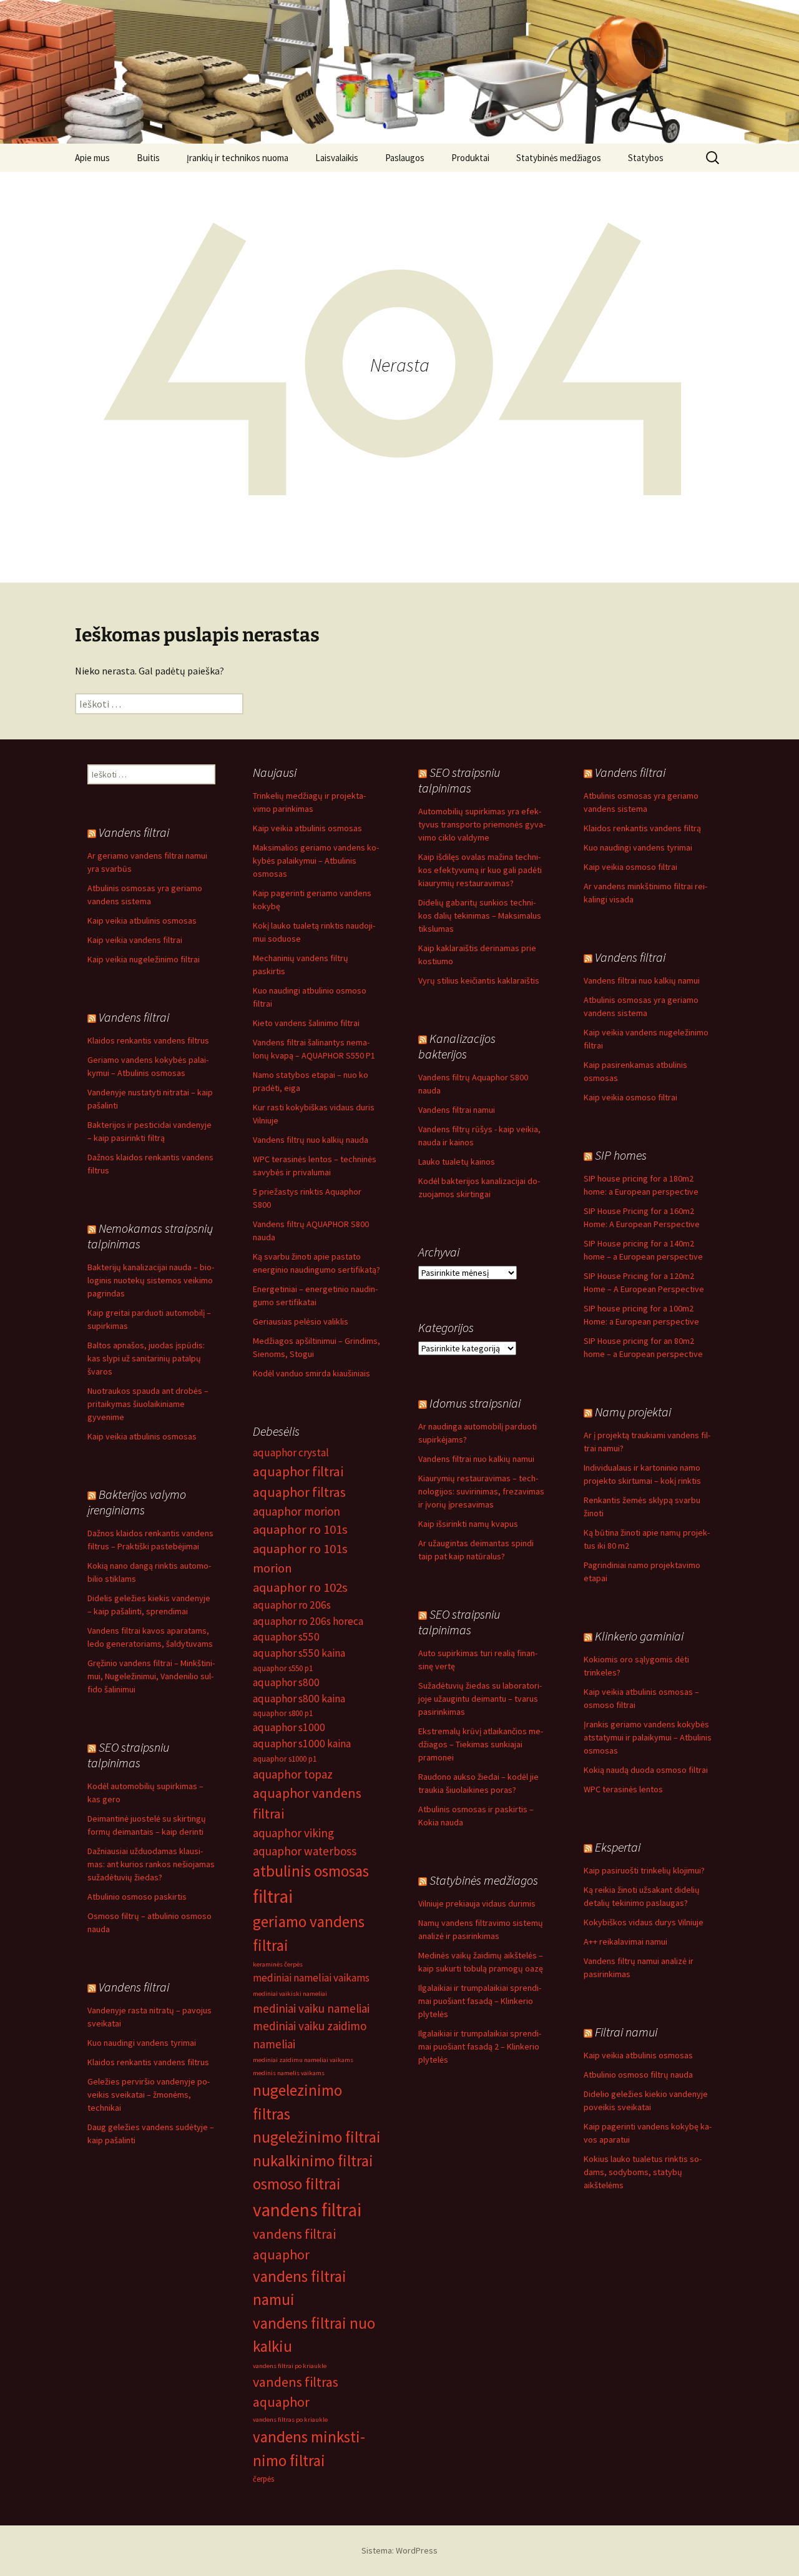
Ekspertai (618, 1847)
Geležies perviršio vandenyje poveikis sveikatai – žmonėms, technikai (149, 2095)
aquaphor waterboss (305, 1851)
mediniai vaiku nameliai (311, 2008)
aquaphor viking (293, 1833)
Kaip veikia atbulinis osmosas (307, 828)
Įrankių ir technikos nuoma (238, 158)
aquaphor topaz (293, 1774)
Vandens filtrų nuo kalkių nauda (311, 1140)
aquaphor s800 (286, 1682)
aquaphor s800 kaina (299, 1699)
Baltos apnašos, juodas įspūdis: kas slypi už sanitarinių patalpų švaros (146, 1358)
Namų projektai (633, 1412)
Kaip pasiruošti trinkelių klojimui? (644, 1870)
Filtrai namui (626, 2032)
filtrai (273, 1896)
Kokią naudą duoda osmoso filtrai (646, 1770)
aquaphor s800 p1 (283, 1713)
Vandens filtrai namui (457, 1110)
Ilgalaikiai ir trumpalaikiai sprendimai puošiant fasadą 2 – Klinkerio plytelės (480, 2046)
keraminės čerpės (278, 1964)
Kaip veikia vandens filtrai (135, 940)
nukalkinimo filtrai (313, 2161)
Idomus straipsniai (475, 1403)
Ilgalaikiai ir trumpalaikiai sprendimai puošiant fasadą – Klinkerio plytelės (480, 2001)
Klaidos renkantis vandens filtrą (642, 828)
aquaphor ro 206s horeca (308, 1621)
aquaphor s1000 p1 (285, 1759)
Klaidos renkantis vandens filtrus (148, 1040)
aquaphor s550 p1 (283, 1668)
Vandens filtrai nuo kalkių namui (642, 980)
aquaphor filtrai (298, 1471)
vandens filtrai (307, 2210)
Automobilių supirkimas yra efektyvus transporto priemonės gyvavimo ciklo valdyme (482, 824)
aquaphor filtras (299, 1492)
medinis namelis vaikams (289, 2073)
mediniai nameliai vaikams (311, 1978)
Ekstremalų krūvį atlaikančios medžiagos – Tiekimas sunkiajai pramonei (481, 1744)
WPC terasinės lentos (623, 1789)
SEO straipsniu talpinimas (459, 780)
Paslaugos (405, 158)
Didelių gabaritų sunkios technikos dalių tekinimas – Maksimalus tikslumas (480, 915)
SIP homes (621, 1155)
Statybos (646, 158)
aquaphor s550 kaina (299, 1653)
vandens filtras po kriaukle (290, 2420)
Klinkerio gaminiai (639, 1636)
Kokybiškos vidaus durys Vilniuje (644, 1922)
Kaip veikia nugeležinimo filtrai (144, 959)
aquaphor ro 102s (300, 1587)
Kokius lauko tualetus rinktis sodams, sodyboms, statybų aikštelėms (643, 2172)
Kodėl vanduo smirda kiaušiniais (311, 1373)
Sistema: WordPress (399, 2550)
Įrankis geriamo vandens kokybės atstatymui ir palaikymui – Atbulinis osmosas (648, 1737)
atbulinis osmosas (311, 1871)
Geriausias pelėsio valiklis (301, 1321)
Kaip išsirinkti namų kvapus (468, 1524)
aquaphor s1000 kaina (302, 1744)
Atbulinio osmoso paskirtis (137, 1897)
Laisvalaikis (337, 158)
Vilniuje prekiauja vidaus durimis (477, 1903)
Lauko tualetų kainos (457, 1162)
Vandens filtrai (630, 772)
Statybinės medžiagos (559, 158)
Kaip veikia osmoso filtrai (630, 867)
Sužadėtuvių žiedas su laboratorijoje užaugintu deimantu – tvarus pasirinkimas (480, 1699)
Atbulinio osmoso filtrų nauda (638, 2075)
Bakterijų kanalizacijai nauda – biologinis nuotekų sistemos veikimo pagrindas (151, 1280)
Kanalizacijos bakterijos (457, 1046)
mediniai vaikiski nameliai (290, 1994)
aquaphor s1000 (289, 1727)
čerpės (263, 2479)
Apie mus (92, 158)
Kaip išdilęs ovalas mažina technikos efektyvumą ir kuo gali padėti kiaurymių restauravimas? (480, 870)
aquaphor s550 (286, 1637)
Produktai (470, 158)
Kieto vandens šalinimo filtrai (306, 1023)
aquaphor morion (297, 1511)
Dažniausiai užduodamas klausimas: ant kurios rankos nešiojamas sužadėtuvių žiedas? (151, 1864)
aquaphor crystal (291, 1453)
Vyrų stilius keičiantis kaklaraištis (479, 980)
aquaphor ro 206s (292, 1605)
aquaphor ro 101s (300, 1529)
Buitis (148, 158)
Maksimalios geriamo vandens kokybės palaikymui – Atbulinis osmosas (316, 861)
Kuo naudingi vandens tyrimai (638, 847)
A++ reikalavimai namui (625, 1942)
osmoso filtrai (297, 2184)
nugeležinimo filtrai (317, 2137)
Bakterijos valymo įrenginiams (137, 1502)
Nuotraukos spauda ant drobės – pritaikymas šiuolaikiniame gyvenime (148, 1404)
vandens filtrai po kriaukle (290, 2366)
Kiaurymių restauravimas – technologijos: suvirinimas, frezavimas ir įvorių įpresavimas (481, 1491)
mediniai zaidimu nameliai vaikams (303, 2060)
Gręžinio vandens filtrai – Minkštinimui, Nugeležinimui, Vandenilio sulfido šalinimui (151, 1676)
